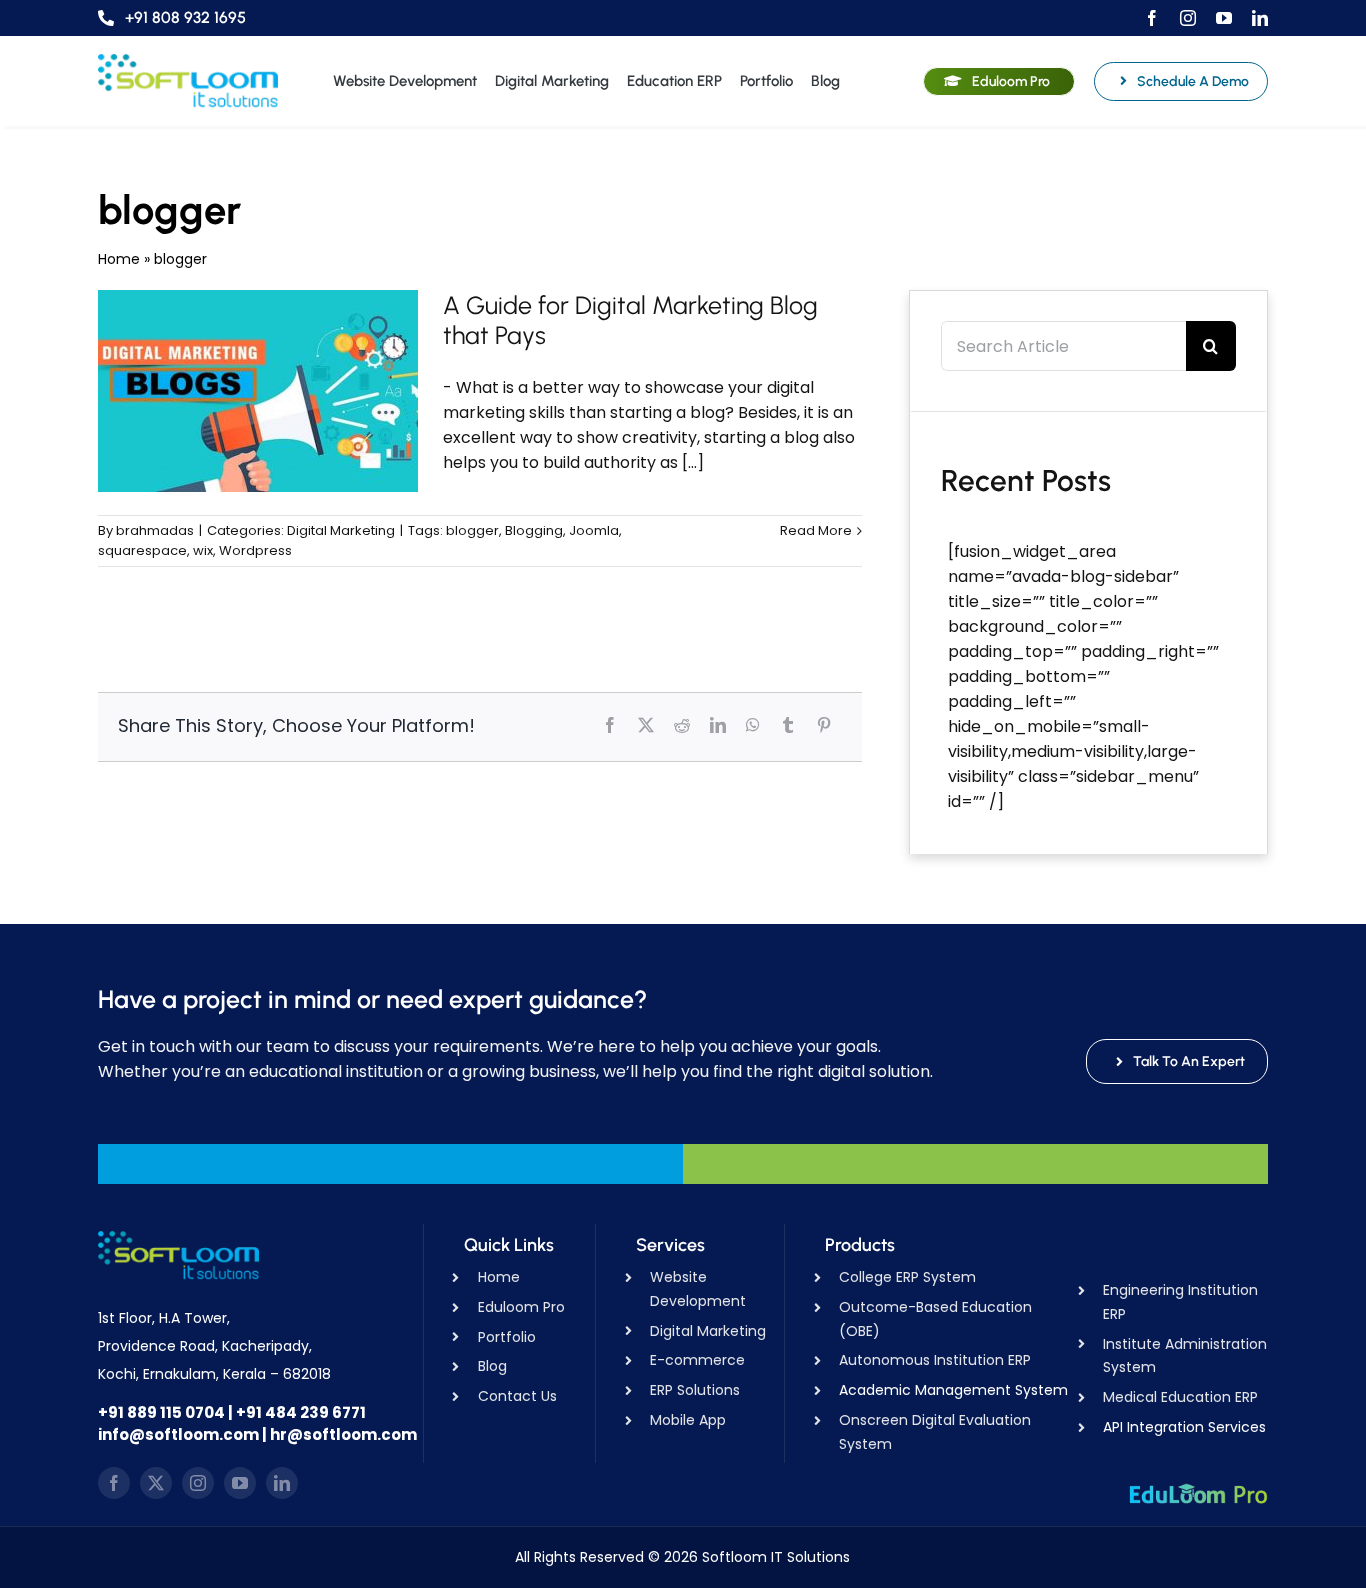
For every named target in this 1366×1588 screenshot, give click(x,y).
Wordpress (255, 550)
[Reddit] (682, 725)
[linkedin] (1260, 18)
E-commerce (697, 1360)
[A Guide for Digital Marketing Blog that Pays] (258, 391)
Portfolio (507, 1337)
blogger (472, 530)
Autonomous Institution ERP (935, 1360)
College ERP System (907, 1277)
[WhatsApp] (753, 725)
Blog (492, 1366)
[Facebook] (610, 725)
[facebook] (1152, 18)
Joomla (594, 530)
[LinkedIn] (718, 725)
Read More (816, 530)
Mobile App (688, 1420)
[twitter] (156, 1483)
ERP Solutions (695, 1390)
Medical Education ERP (1180, 1397)
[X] (646, 725)
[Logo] (188, 61)
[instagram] (1188, 18)
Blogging (534, 530)
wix (203, 550)
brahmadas (155, 530)
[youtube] (1224, 18)
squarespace (142, 550)
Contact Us (517, 1396)
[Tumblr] (788, 725)
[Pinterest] (824, 725)
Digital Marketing (341, 530)
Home (119, 259)
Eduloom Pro (521, 1307)
